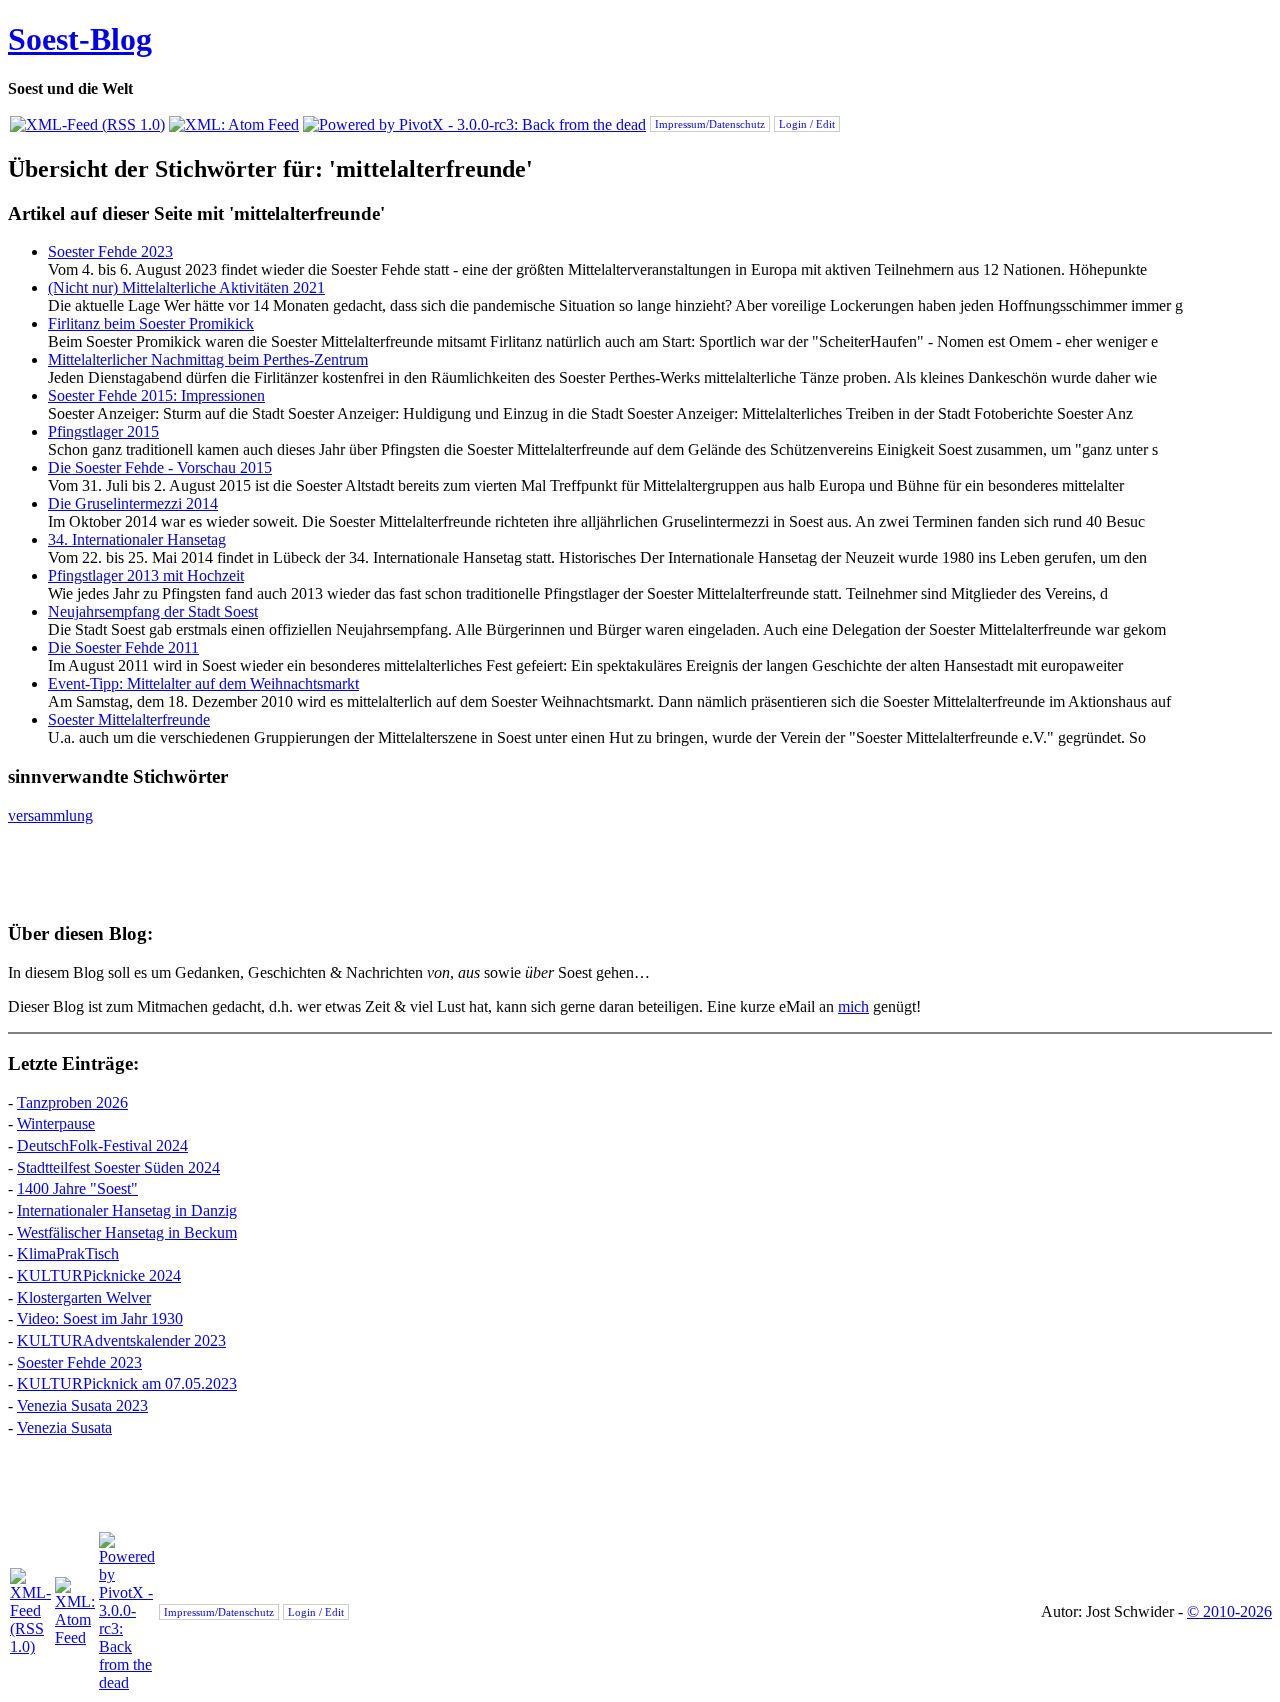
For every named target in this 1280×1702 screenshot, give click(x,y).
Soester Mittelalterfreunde (129, 719)
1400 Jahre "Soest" (77, 1188)
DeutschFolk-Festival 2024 (102, 1145)
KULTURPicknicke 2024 (99, 1275)
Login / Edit (807, 124)
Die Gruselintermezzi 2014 (133, 503)
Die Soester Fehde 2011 (123, 647)
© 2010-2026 (1229, 1611)
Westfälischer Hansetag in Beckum (127, 1232)
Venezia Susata (64, 1427)
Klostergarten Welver (84, 1297)
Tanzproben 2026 (72, 1102)
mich (853, 1006)
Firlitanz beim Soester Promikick (151, 323)
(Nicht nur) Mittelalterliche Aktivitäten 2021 (186, 287)
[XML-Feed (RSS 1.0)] (87, 124)
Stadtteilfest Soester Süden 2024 (118, 1167)
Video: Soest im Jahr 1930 (100, 1318)
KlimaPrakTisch (68, 1253)
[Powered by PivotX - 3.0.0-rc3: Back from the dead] (474, 124)
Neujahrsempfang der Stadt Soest (153, 611)
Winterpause (56, 1123)
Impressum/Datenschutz (710, 124)
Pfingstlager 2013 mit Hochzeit (146, 575)
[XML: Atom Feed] (234, 124)
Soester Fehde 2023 (110, 251)
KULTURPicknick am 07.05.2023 (127, 1383)
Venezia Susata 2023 (82, 1405)
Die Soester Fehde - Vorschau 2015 (160, 467)
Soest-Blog (80, 39)
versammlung (50, 815)
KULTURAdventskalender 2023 (121, 1340)
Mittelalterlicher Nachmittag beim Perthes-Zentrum (208, 359)
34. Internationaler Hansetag (137, 539)
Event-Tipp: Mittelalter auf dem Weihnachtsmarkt (203, 683)
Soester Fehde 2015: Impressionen (156, 395)
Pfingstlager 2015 (103, 431)
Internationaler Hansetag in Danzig (127, 1210)
